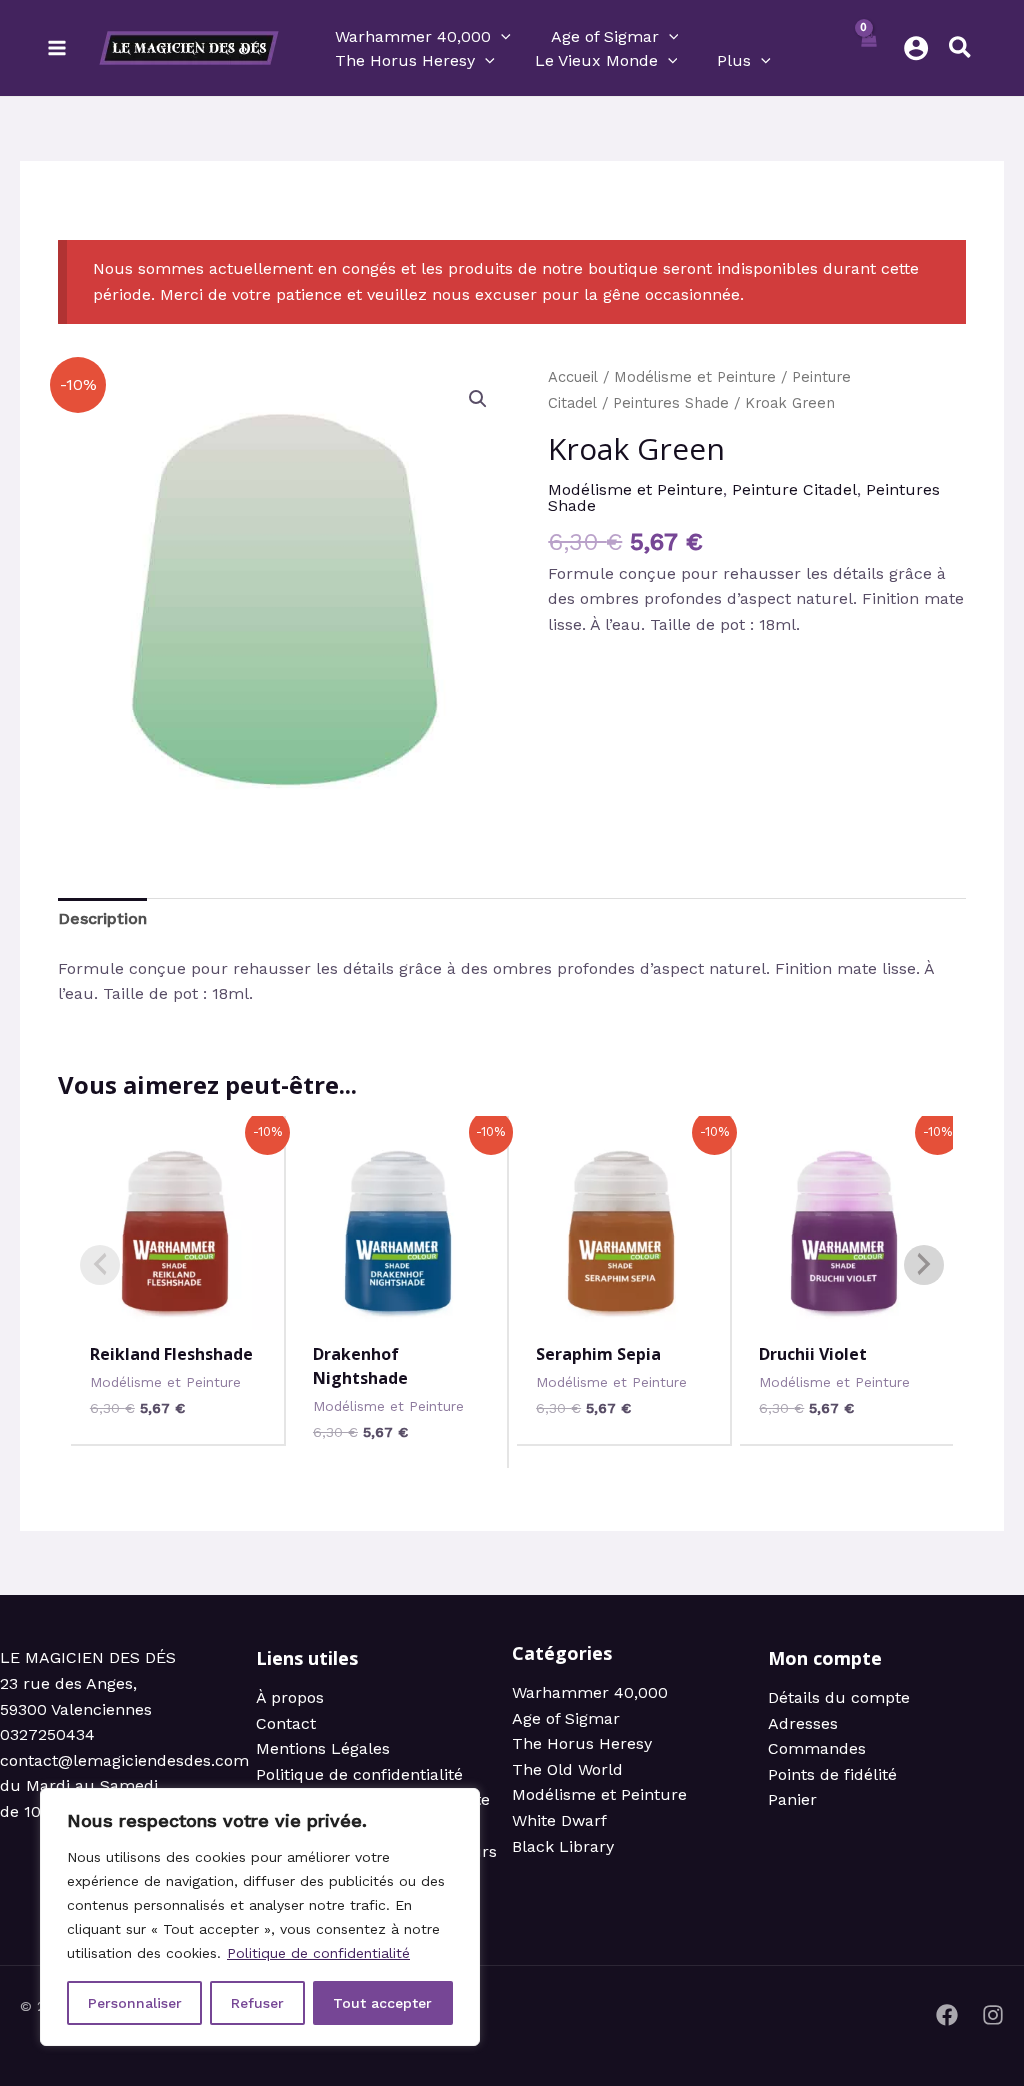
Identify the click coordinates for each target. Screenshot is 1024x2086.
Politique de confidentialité (318, 1953)
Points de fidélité (832, 1774)
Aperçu (177, 1308)
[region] (260, 1917)
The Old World (567, 1769)
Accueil (573, 377)
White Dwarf (559, 1820)
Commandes (817, 1748)
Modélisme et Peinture (695, 377)
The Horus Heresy (582, 1743)
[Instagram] (993, 2015)
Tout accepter (382, 2003)
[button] (501, 37)
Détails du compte (839, 1697)
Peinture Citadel (794, 489)
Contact (286, 1723)
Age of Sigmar (566, 1718)
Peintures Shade (671, 403)
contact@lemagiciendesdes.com (124, 1760)
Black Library (563, 1846)
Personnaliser (135, 2003)
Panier (792, 1799)
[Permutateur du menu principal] (57, 48)
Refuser (257, 2003)
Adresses (803, 1723)
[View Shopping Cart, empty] (868, 48)
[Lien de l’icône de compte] (916, 48)
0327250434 (47, 1734)
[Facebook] (947, 2015)
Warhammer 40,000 (590, 1692)
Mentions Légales (323, 1748)
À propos (290, 1697)
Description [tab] (102, 918)
